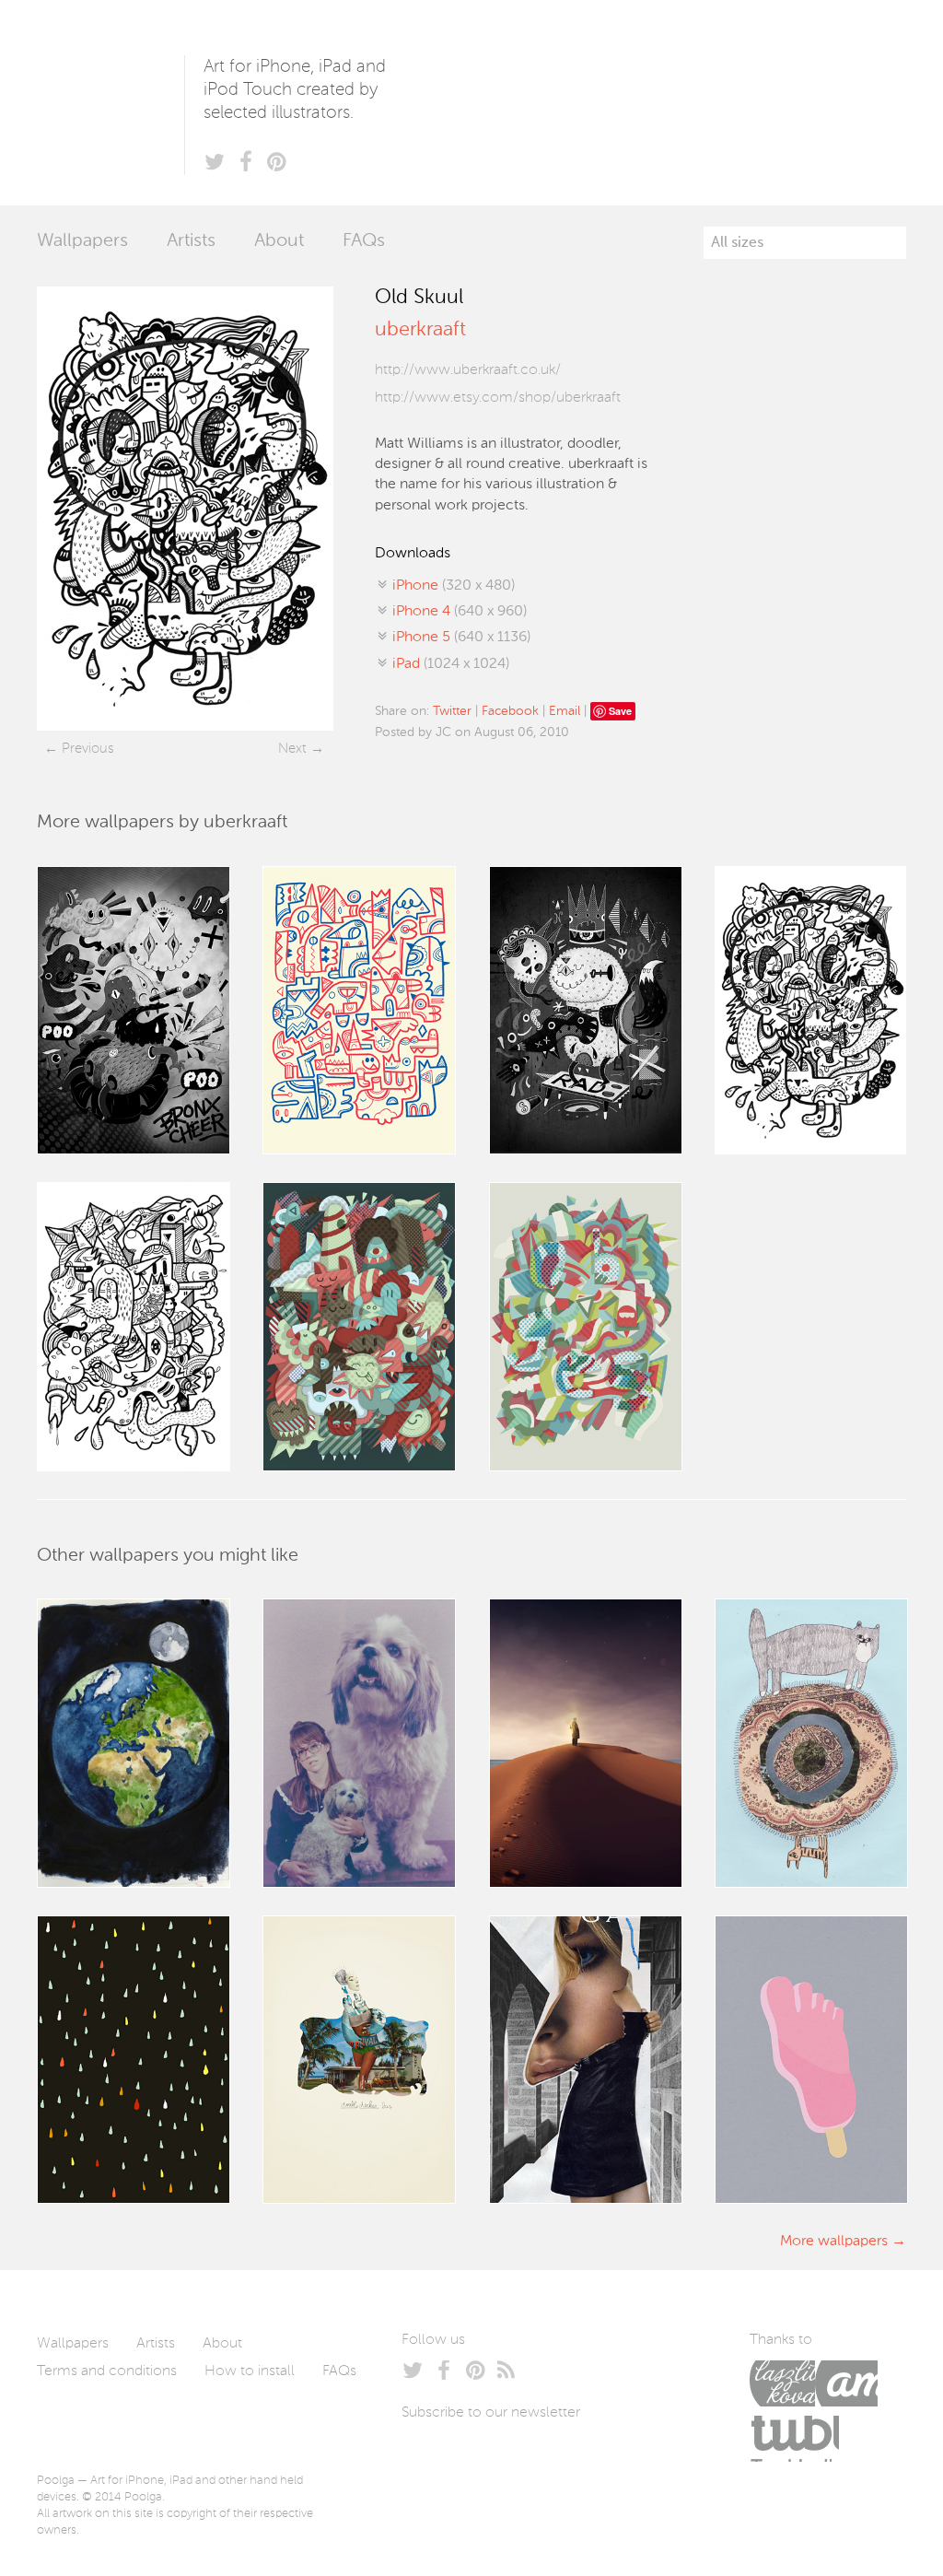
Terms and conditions (107, 2371)
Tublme (794, 2439)
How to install (250, 2371)
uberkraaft (420, 330)
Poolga (111, 103)
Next (292, 749)
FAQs (364, 241)
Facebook (510, 711)
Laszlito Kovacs (782, 2383)
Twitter (452, 711)
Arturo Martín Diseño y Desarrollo (846, 2383)
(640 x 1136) (461, 638)
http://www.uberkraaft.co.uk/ (468, 370)
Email (565, 711)
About (279, 241)
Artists (191, 241)
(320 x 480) (454, 586)
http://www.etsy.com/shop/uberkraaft (498, 398)
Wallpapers (82, 241)
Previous (87, 749)
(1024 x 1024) (451, 664)
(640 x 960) (460, 612)
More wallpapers (834, 2242)
